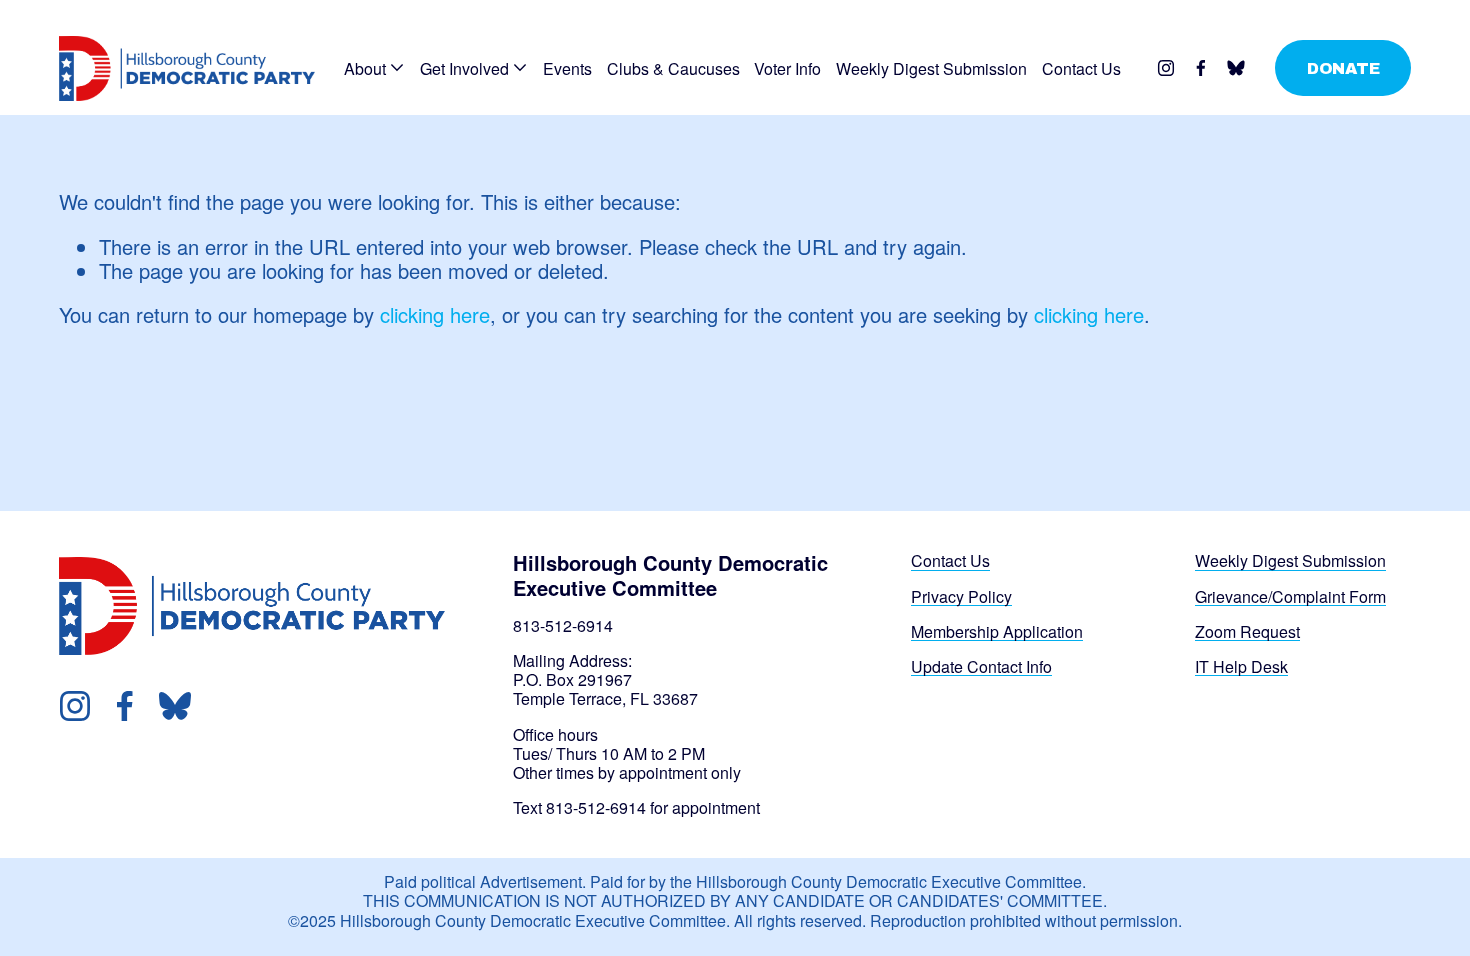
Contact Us (1081, 68)
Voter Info (787, 68)
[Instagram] (1166, 68)
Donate (1343, 68)
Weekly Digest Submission (931, 68)
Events (567, 68)
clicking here (435, 314)
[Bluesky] (1236, 68)
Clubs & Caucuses (673, 68)
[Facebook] (1201, 68)
